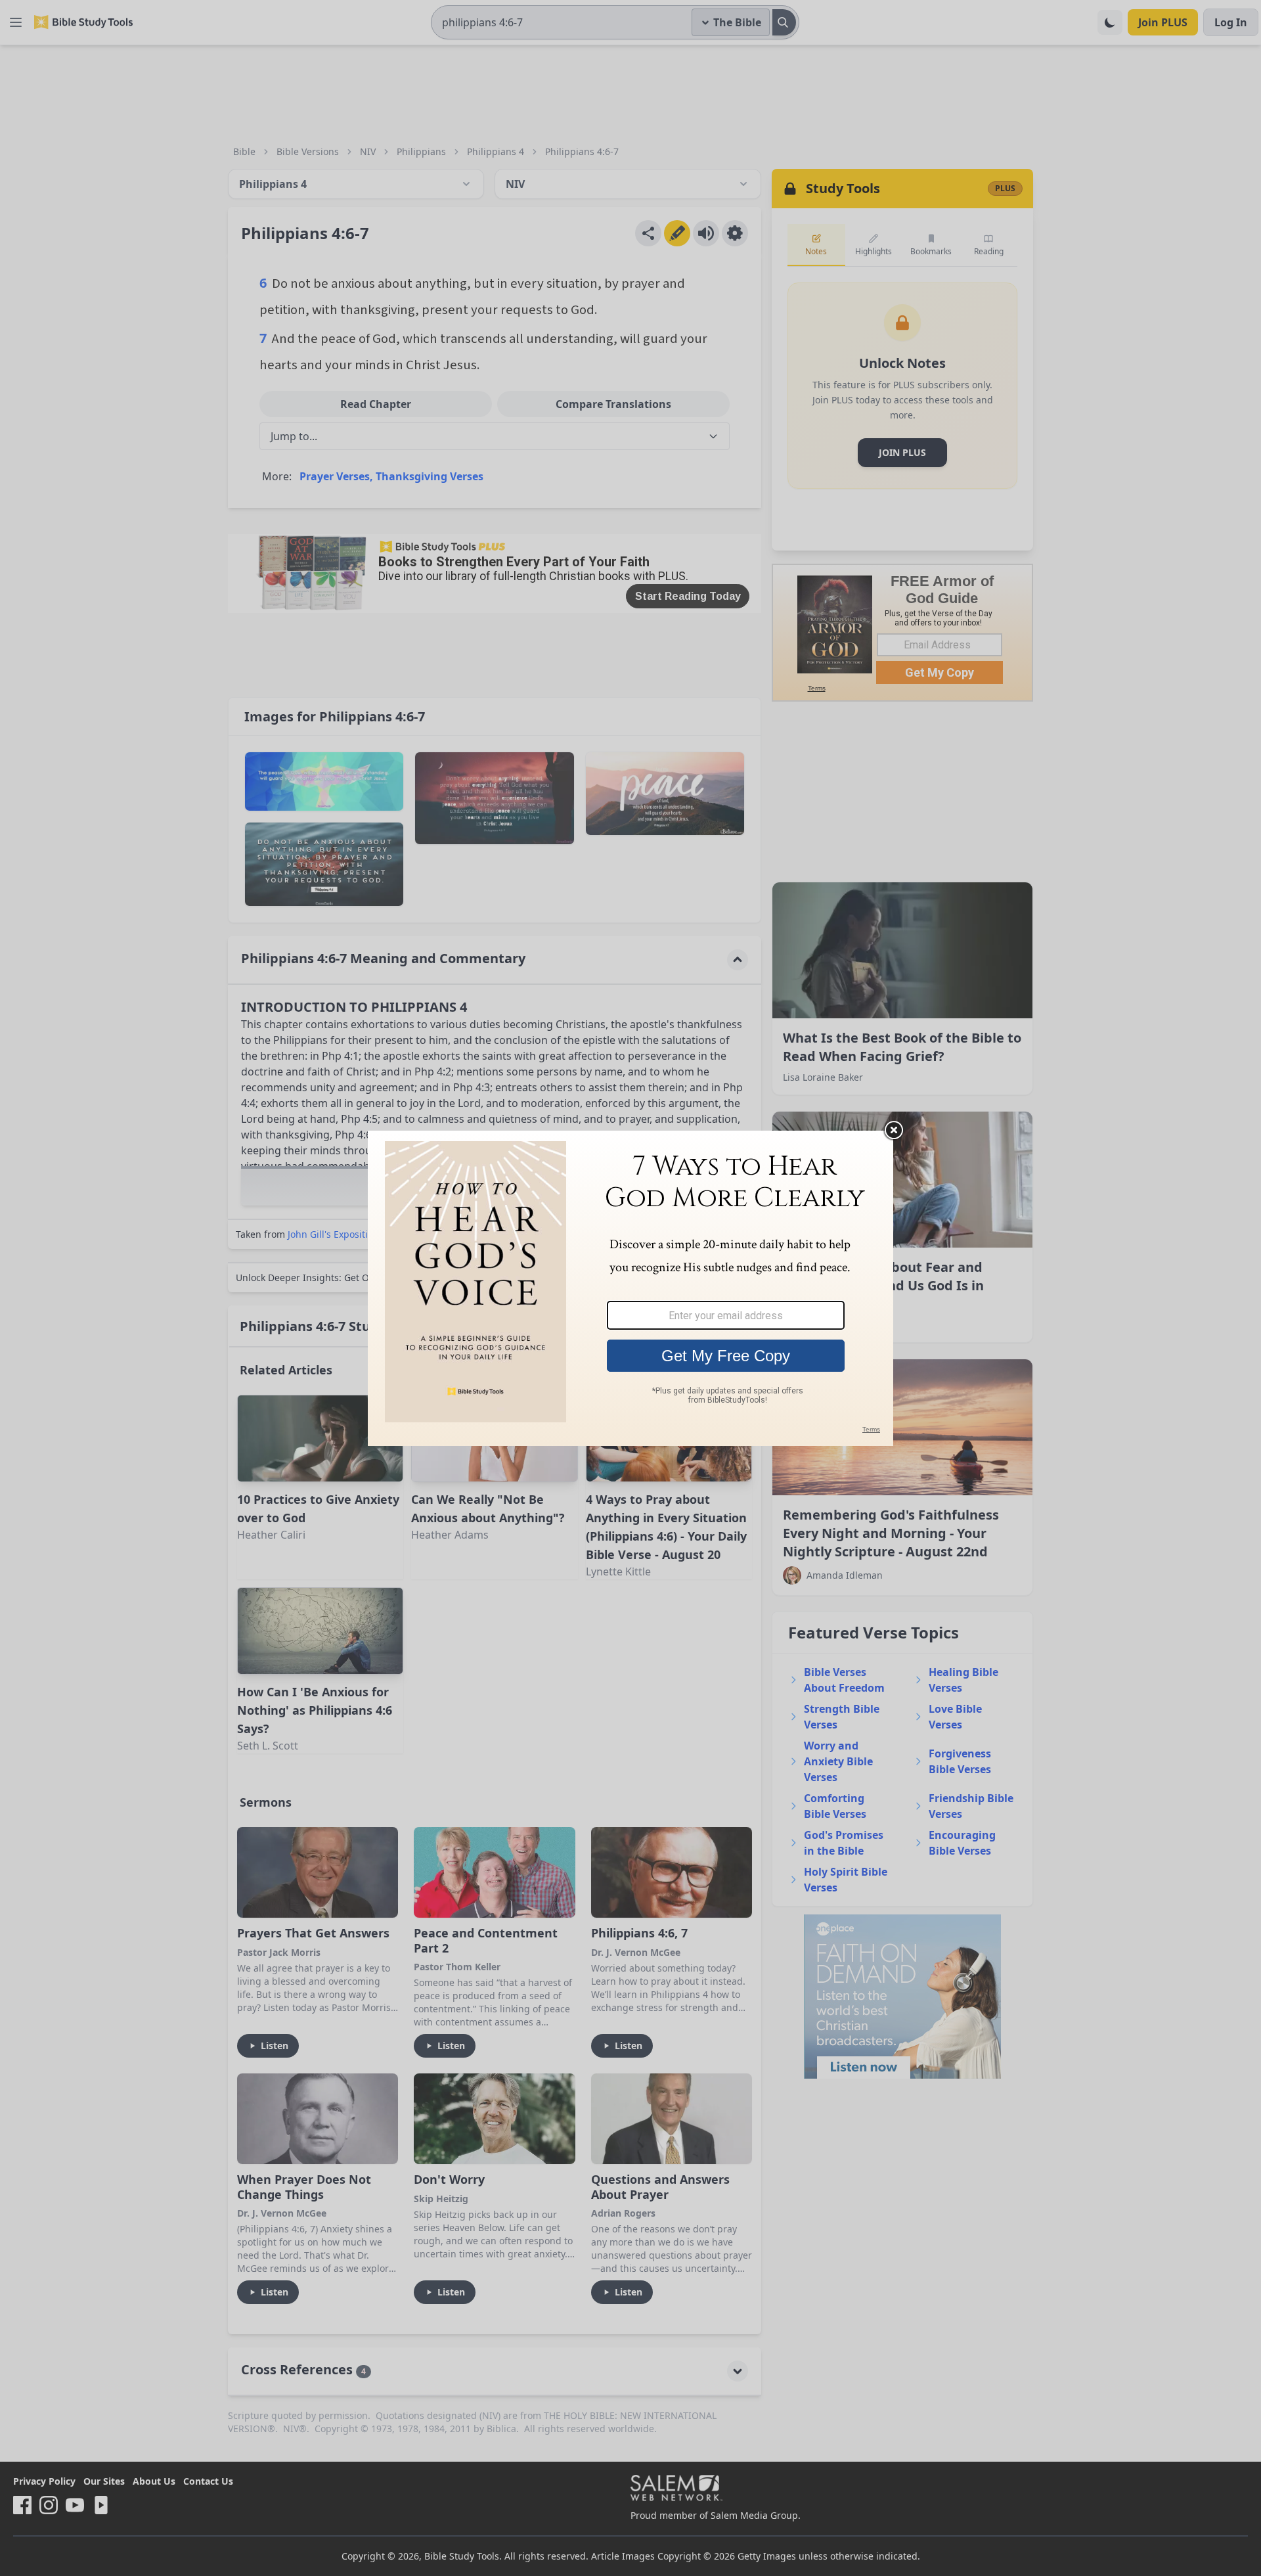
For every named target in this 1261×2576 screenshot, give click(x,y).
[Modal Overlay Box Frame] (630, 1288)
